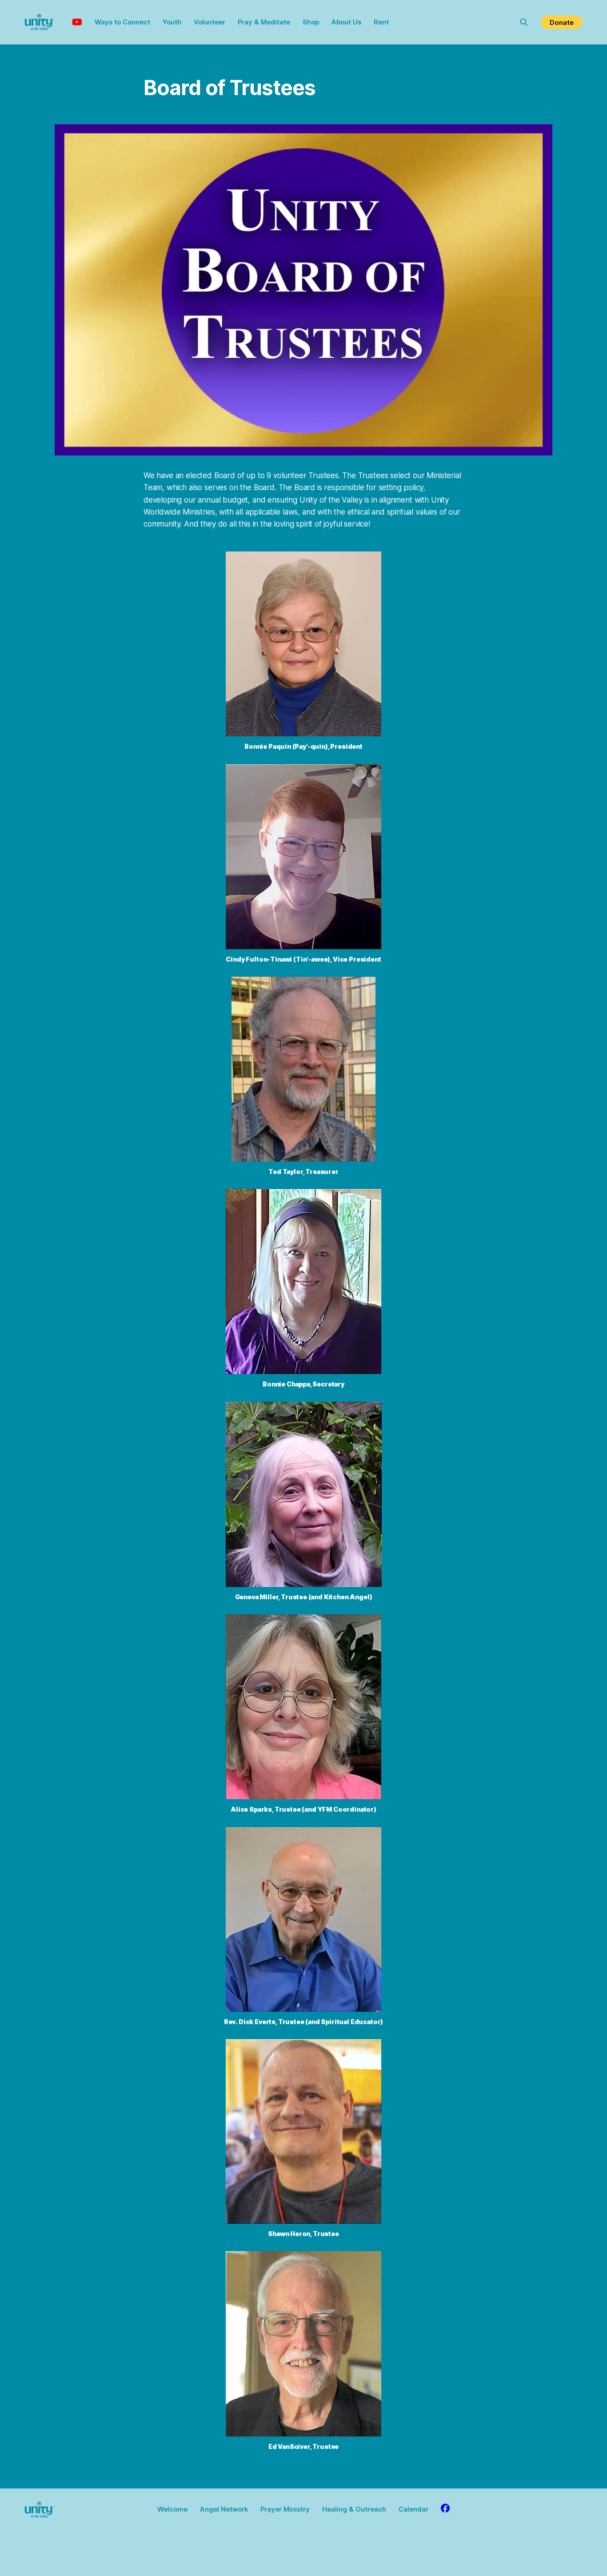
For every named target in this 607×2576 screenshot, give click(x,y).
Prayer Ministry (285, 2509)
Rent (381, 22)
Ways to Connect (122, 22)
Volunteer (210, 22)
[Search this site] (524, 22)
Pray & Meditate (264, 22)
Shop (311, 22)
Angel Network (224, 2509)
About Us (346, 22)
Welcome (172, 2509)
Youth (172, 22)
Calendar (413, 2509)
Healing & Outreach (354, 2509)
